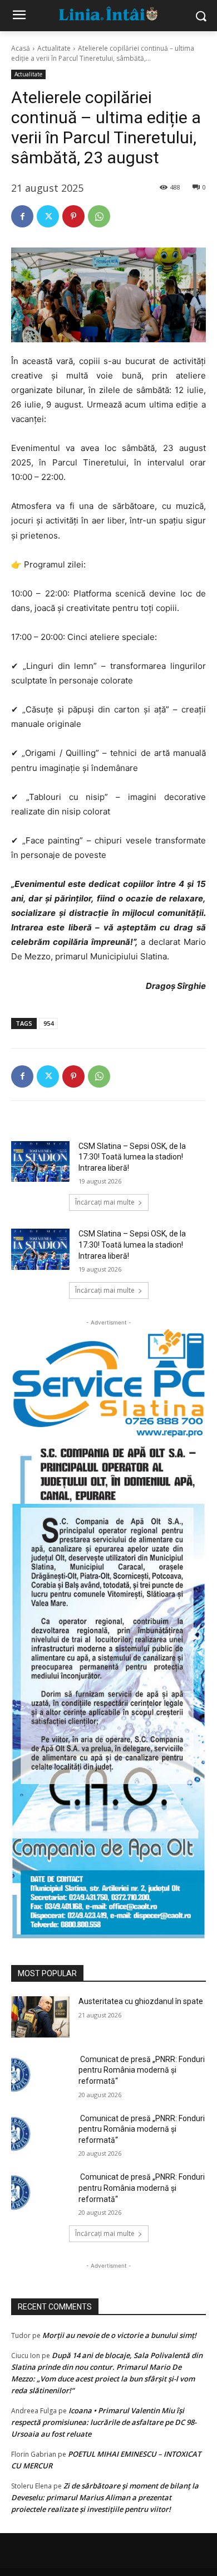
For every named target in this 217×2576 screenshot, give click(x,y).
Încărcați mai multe (105, 1202)
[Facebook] (22, 216)
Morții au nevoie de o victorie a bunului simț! (119, 2335)
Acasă (21, 48)
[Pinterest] (73, 216)
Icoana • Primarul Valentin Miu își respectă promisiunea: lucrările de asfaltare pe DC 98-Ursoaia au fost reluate (104, 2422)
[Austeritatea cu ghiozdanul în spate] (40, 2017)
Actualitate (54, 48)
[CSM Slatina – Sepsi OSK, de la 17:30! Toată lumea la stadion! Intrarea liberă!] (40, 1162)
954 (48, 1023)
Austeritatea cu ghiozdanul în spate (141, 2001)
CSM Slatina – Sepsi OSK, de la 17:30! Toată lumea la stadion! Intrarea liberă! (132, 1157)
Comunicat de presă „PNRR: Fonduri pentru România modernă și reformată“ (142, 2070)
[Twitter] (48, 216)
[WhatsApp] (99, 216)
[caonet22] (108, 1689)
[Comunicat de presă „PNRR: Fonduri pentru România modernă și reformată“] (40, 2075)
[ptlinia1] (108, 1383)
